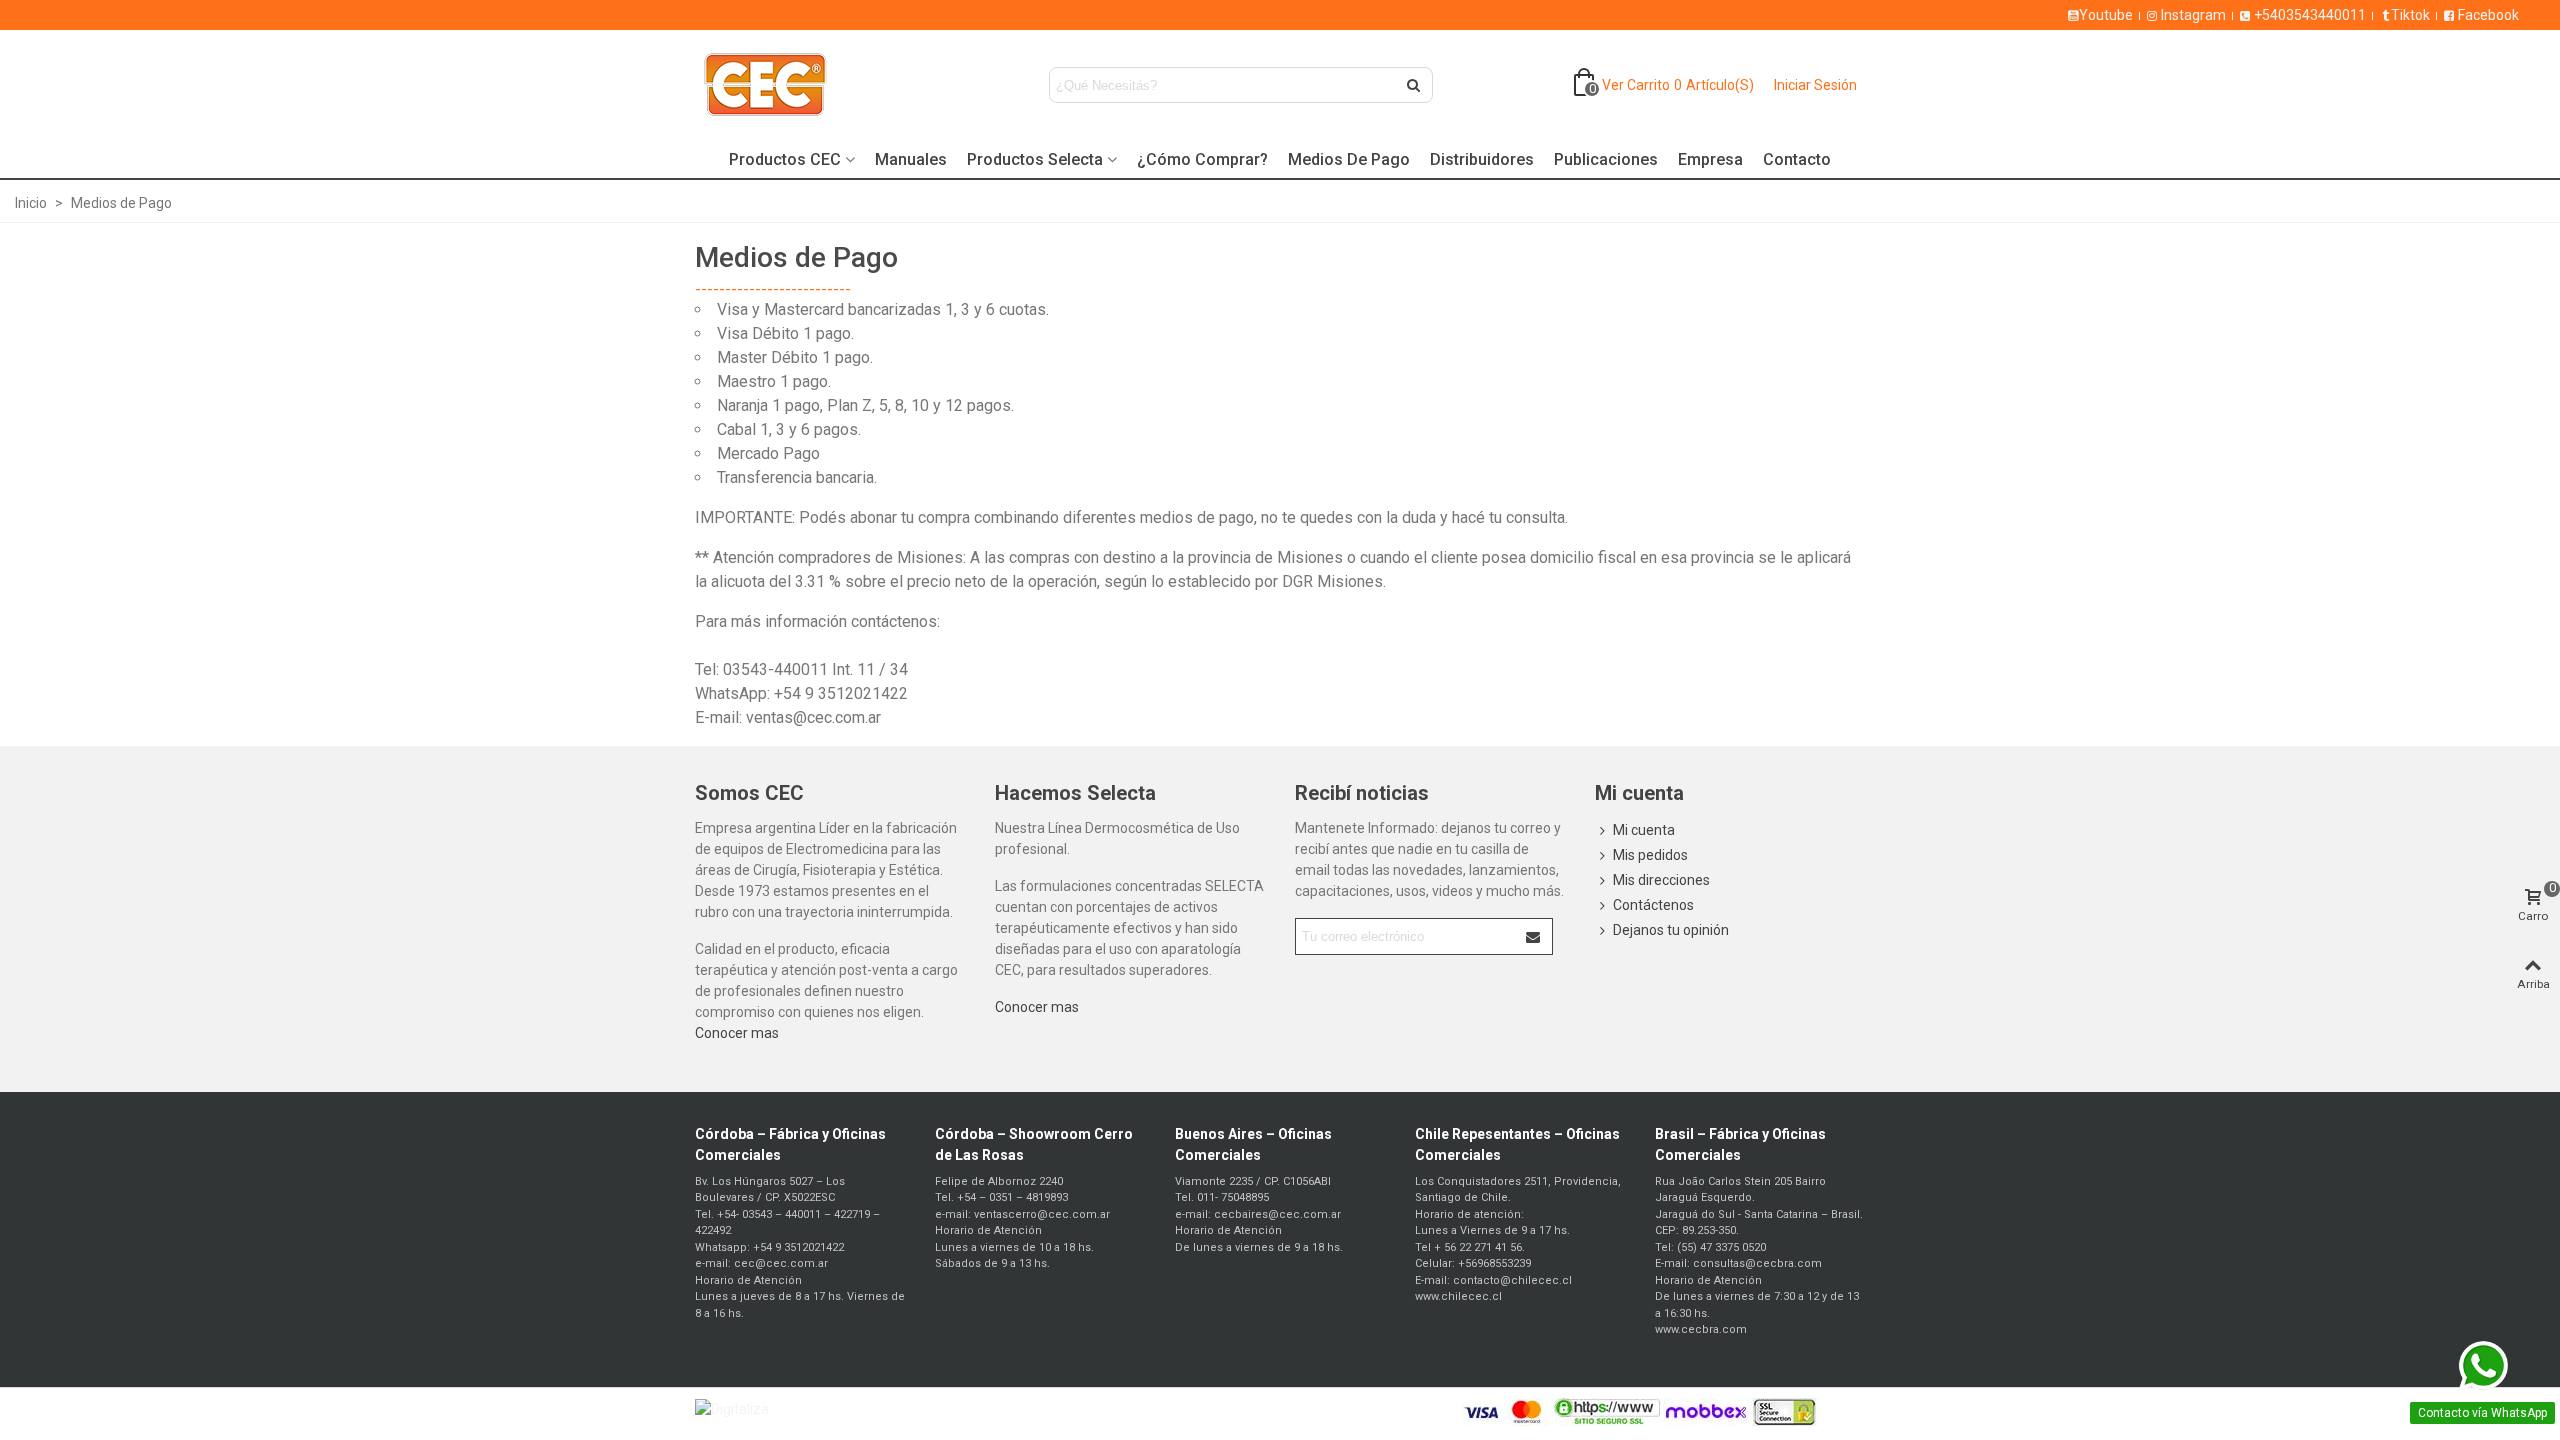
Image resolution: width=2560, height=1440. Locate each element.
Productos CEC (785, 159)
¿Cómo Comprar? (1202, 159)
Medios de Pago (1349, 159)
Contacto (1797, 159)
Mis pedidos (1650, 855)
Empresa (1710, 159)
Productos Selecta (1035, 159)
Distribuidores (1482, 159)
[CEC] (805, 85)
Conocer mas (737, 1033)
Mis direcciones (1661, 880)
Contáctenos (1653, 905)
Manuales (911, 159)
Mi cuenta (1644, 830)
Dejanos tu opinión (1671, 930)
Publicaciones (1606, 159)
